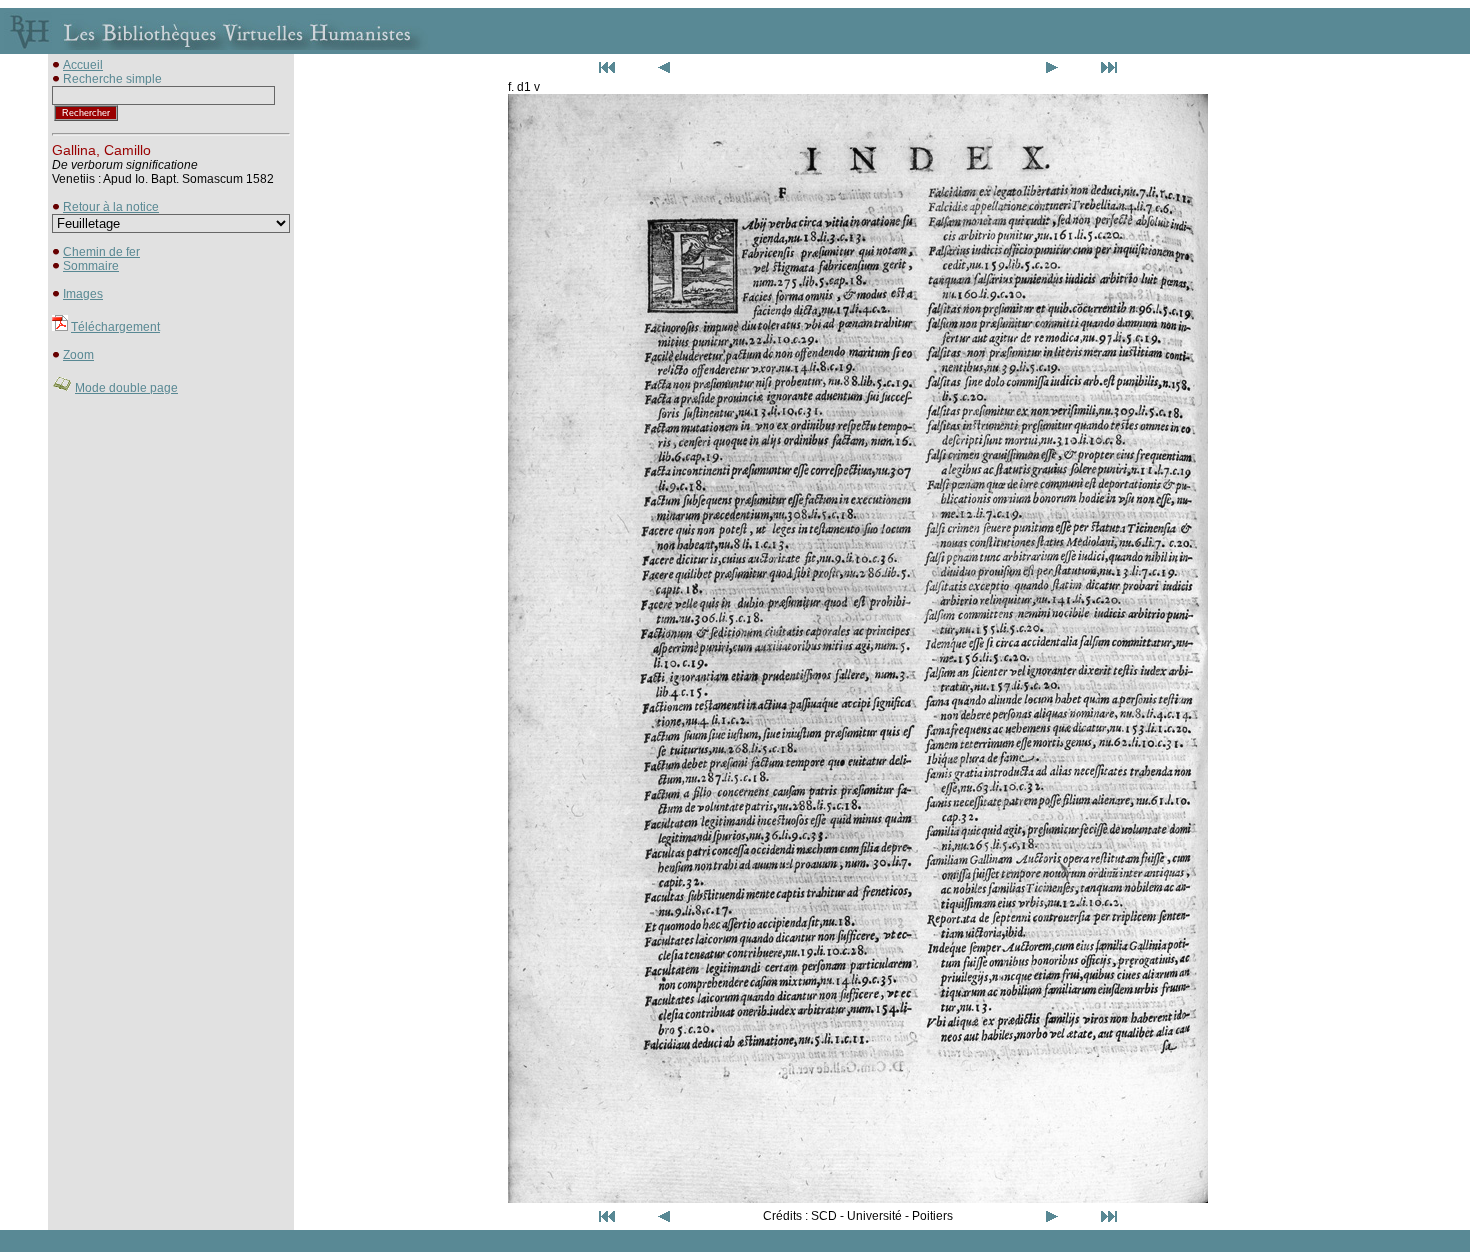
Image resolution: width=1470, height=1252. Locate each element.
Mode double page (126, 388)
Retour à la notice (111, 207)
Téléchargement (115, 327)
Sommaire (91, 266)
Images (83, 294)
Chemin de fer (101, 252)
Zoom (78, 355)
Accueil (83, 65)
